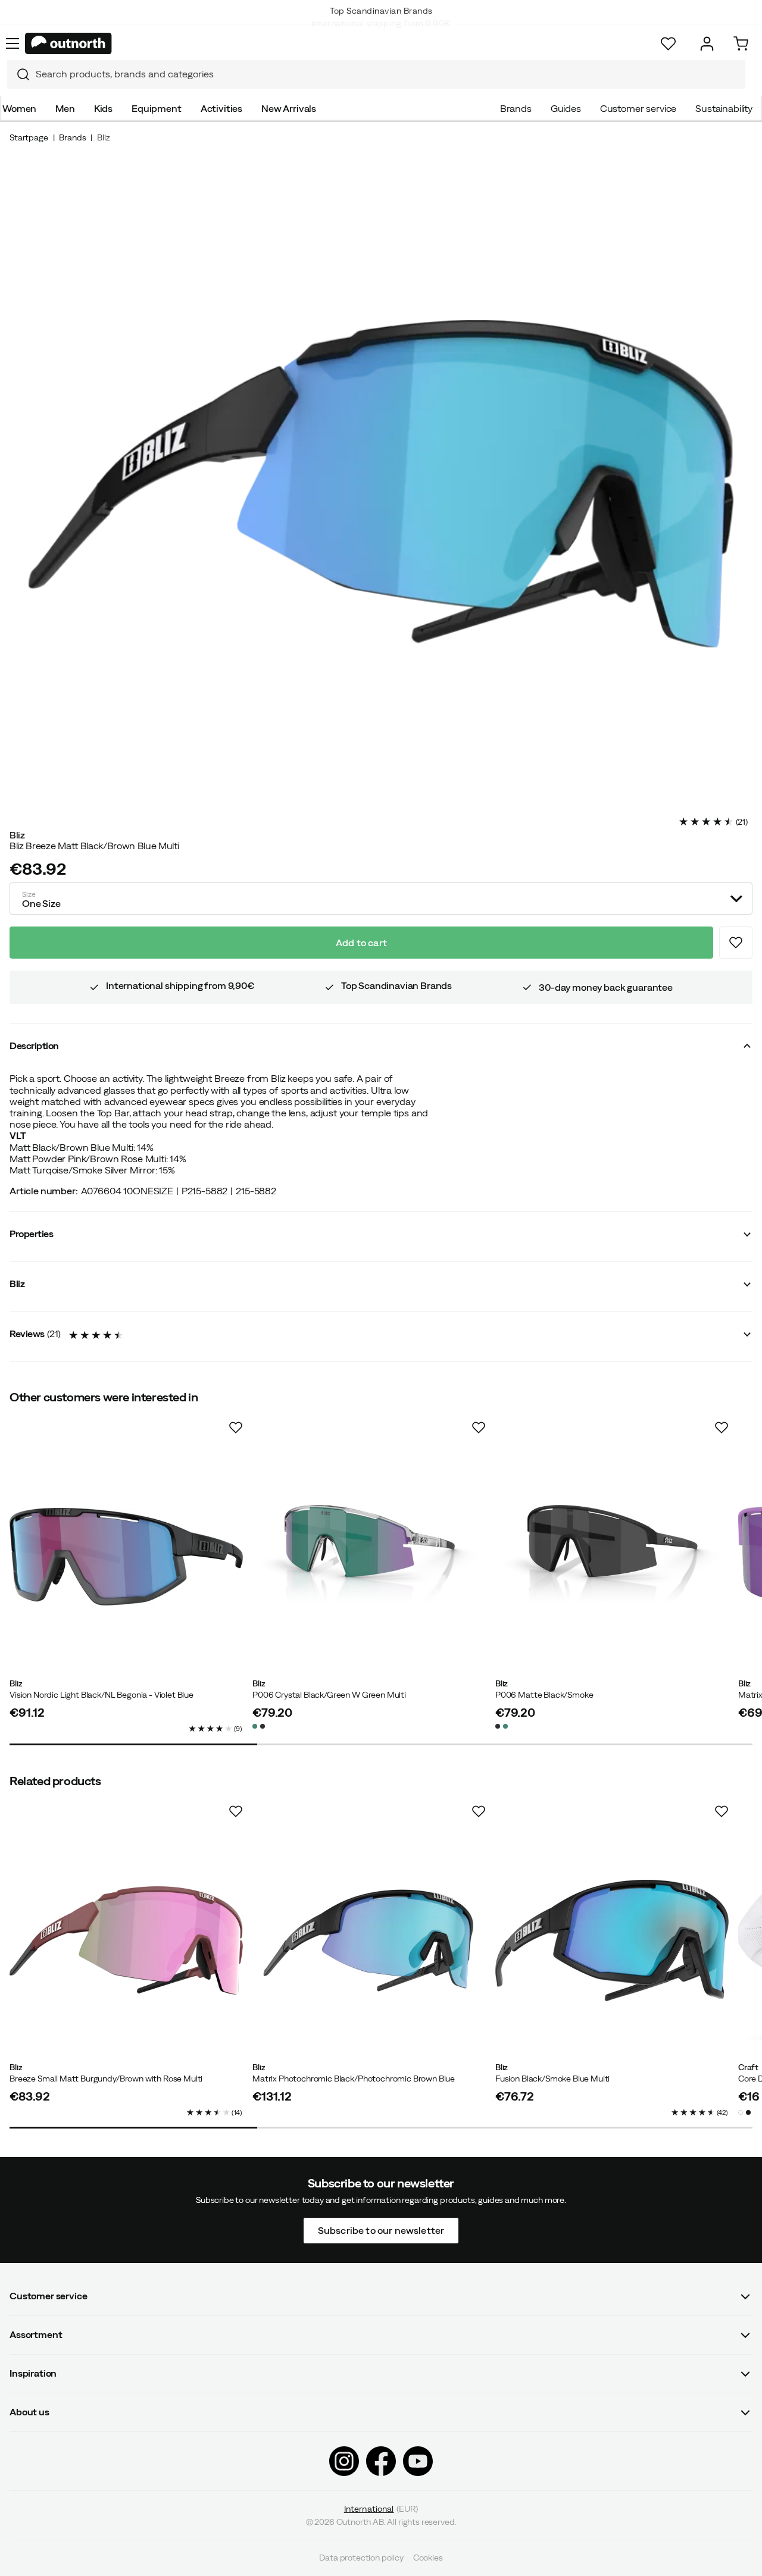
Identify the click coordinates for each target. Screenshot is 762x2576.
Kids (103, 108)
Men (65, 108)
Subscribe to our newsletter (381, 2230)
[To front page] (68, 43)
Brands (516, 108)
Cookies (428, 2558)
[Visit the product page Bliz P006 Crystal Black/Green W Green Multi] (369, 1557)
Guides (566, 108)
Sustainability (724, 108)
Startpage (29, 137)
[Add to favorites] (736, 943)
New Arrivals (289, 108)
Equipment (157, 108)
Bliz (103, 137)
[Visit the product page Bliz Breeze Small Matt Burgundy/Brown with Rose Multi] (126, 1940)
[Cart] (741, 44)
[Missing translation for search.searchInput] (18, 74)
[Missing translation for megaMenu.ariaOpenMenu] (13, 43)
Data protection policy (361, 2558)
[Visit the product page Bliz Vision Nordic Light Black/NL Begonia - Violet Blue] (126, 1557)
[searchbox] (388, 74)
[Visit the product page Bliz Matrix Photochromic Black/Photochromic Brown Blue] (369, 1940)
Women (19, 108)
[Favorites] (668, 44)
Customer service (638, 108)
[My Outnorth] (707, 44)
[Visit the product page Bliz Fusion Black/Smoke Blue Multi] (612, 1940)
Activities (221, 108)
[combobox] (376, 74)
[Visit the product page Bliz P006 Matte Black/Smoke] (612, 1557)
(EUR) (381, 2509)
